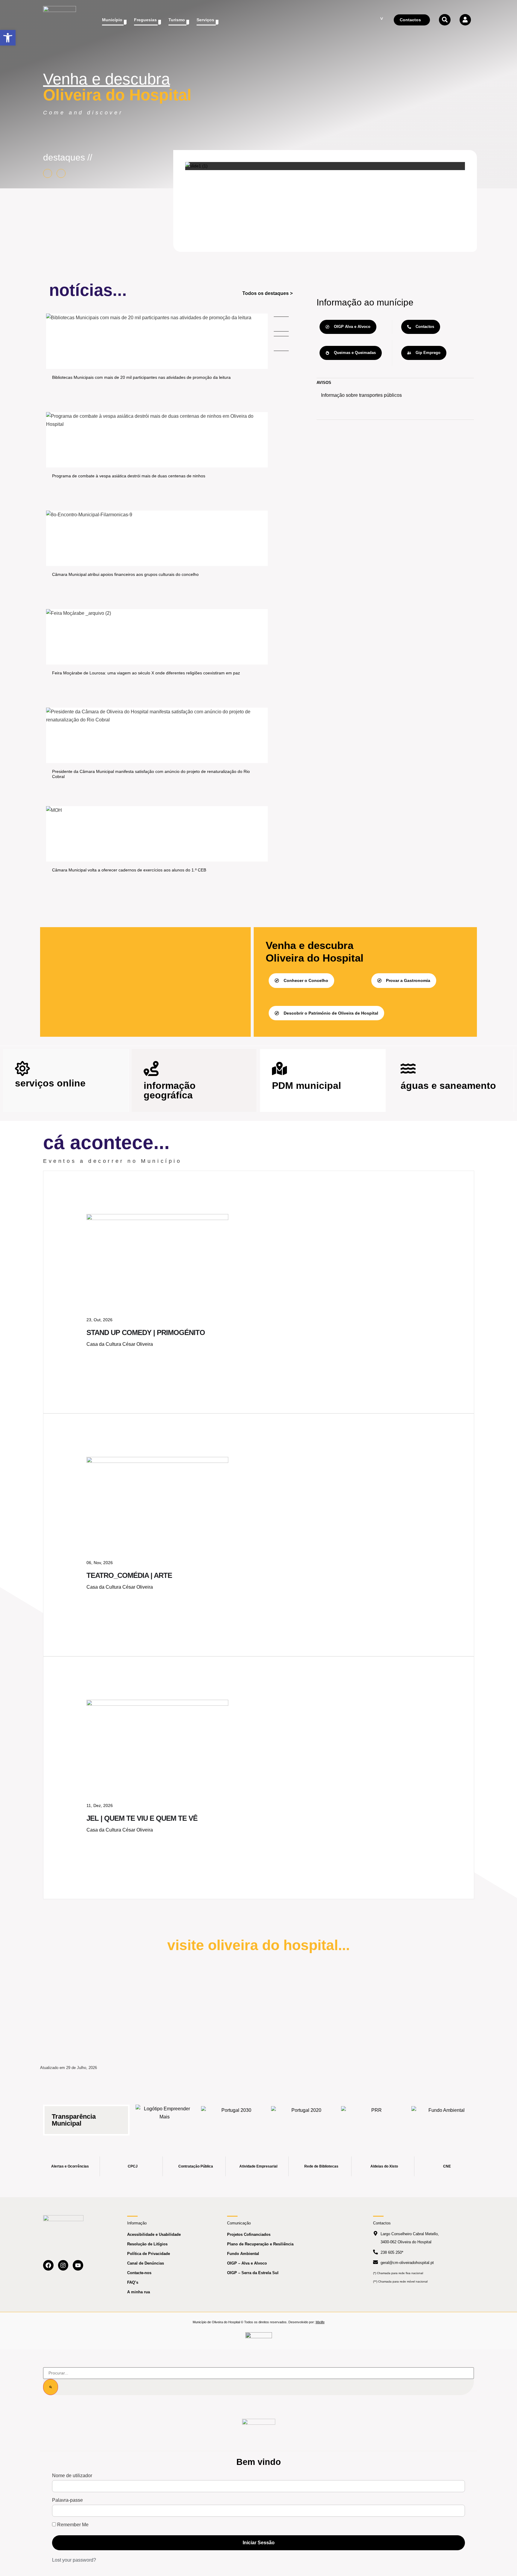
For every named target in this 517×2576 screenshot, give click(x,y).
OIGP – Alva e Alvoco (247, 2263)
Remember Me (72, 2525)
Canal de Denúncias (146, 2263)
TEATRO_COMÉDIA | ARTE (129, 1575)
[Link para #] (196, 166)
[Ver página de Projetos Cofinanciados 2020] (304, 2116)
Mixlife (320, 2322)
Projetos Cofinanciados (249, 2234)
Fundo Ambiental (243, 2254)
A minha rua (139, 2292)
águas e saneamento (448, 1086)
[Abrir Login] (465, 20)
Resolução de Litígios (147, 2244)
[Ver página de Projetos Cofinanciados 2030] (234, 2116)
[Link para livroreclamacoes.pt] (259, 2338)
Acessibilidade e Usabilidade (154, 2234)
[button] (8, 38)
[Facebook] (48, 2265)
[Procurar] (51, 2387)
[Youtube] (78, 2265)
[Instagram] (63, 2265)
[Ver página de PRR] (374, 2116)
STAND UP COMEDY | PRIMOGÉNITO (146, 1332)
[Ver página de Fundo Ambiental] (444, 2116)
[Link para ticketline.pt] (157, 1461)
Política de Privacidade (149, 2254)
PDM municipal (307, 1086)
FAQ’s (133, 2282)
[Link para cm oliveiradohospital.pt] (60, 20)
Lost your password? (74, 2560)
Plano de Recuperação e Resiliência (260, 2244)
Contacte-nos (139, 2273)
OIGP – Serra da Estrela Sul (253, 2273)
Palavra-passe (67, 2500)
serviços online (50, 1083)
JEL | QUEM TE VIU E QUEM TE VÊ (142, 1818)
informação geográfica (170, 1090)
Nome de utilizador (72, 2476)
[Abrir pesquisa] (445, 20)
